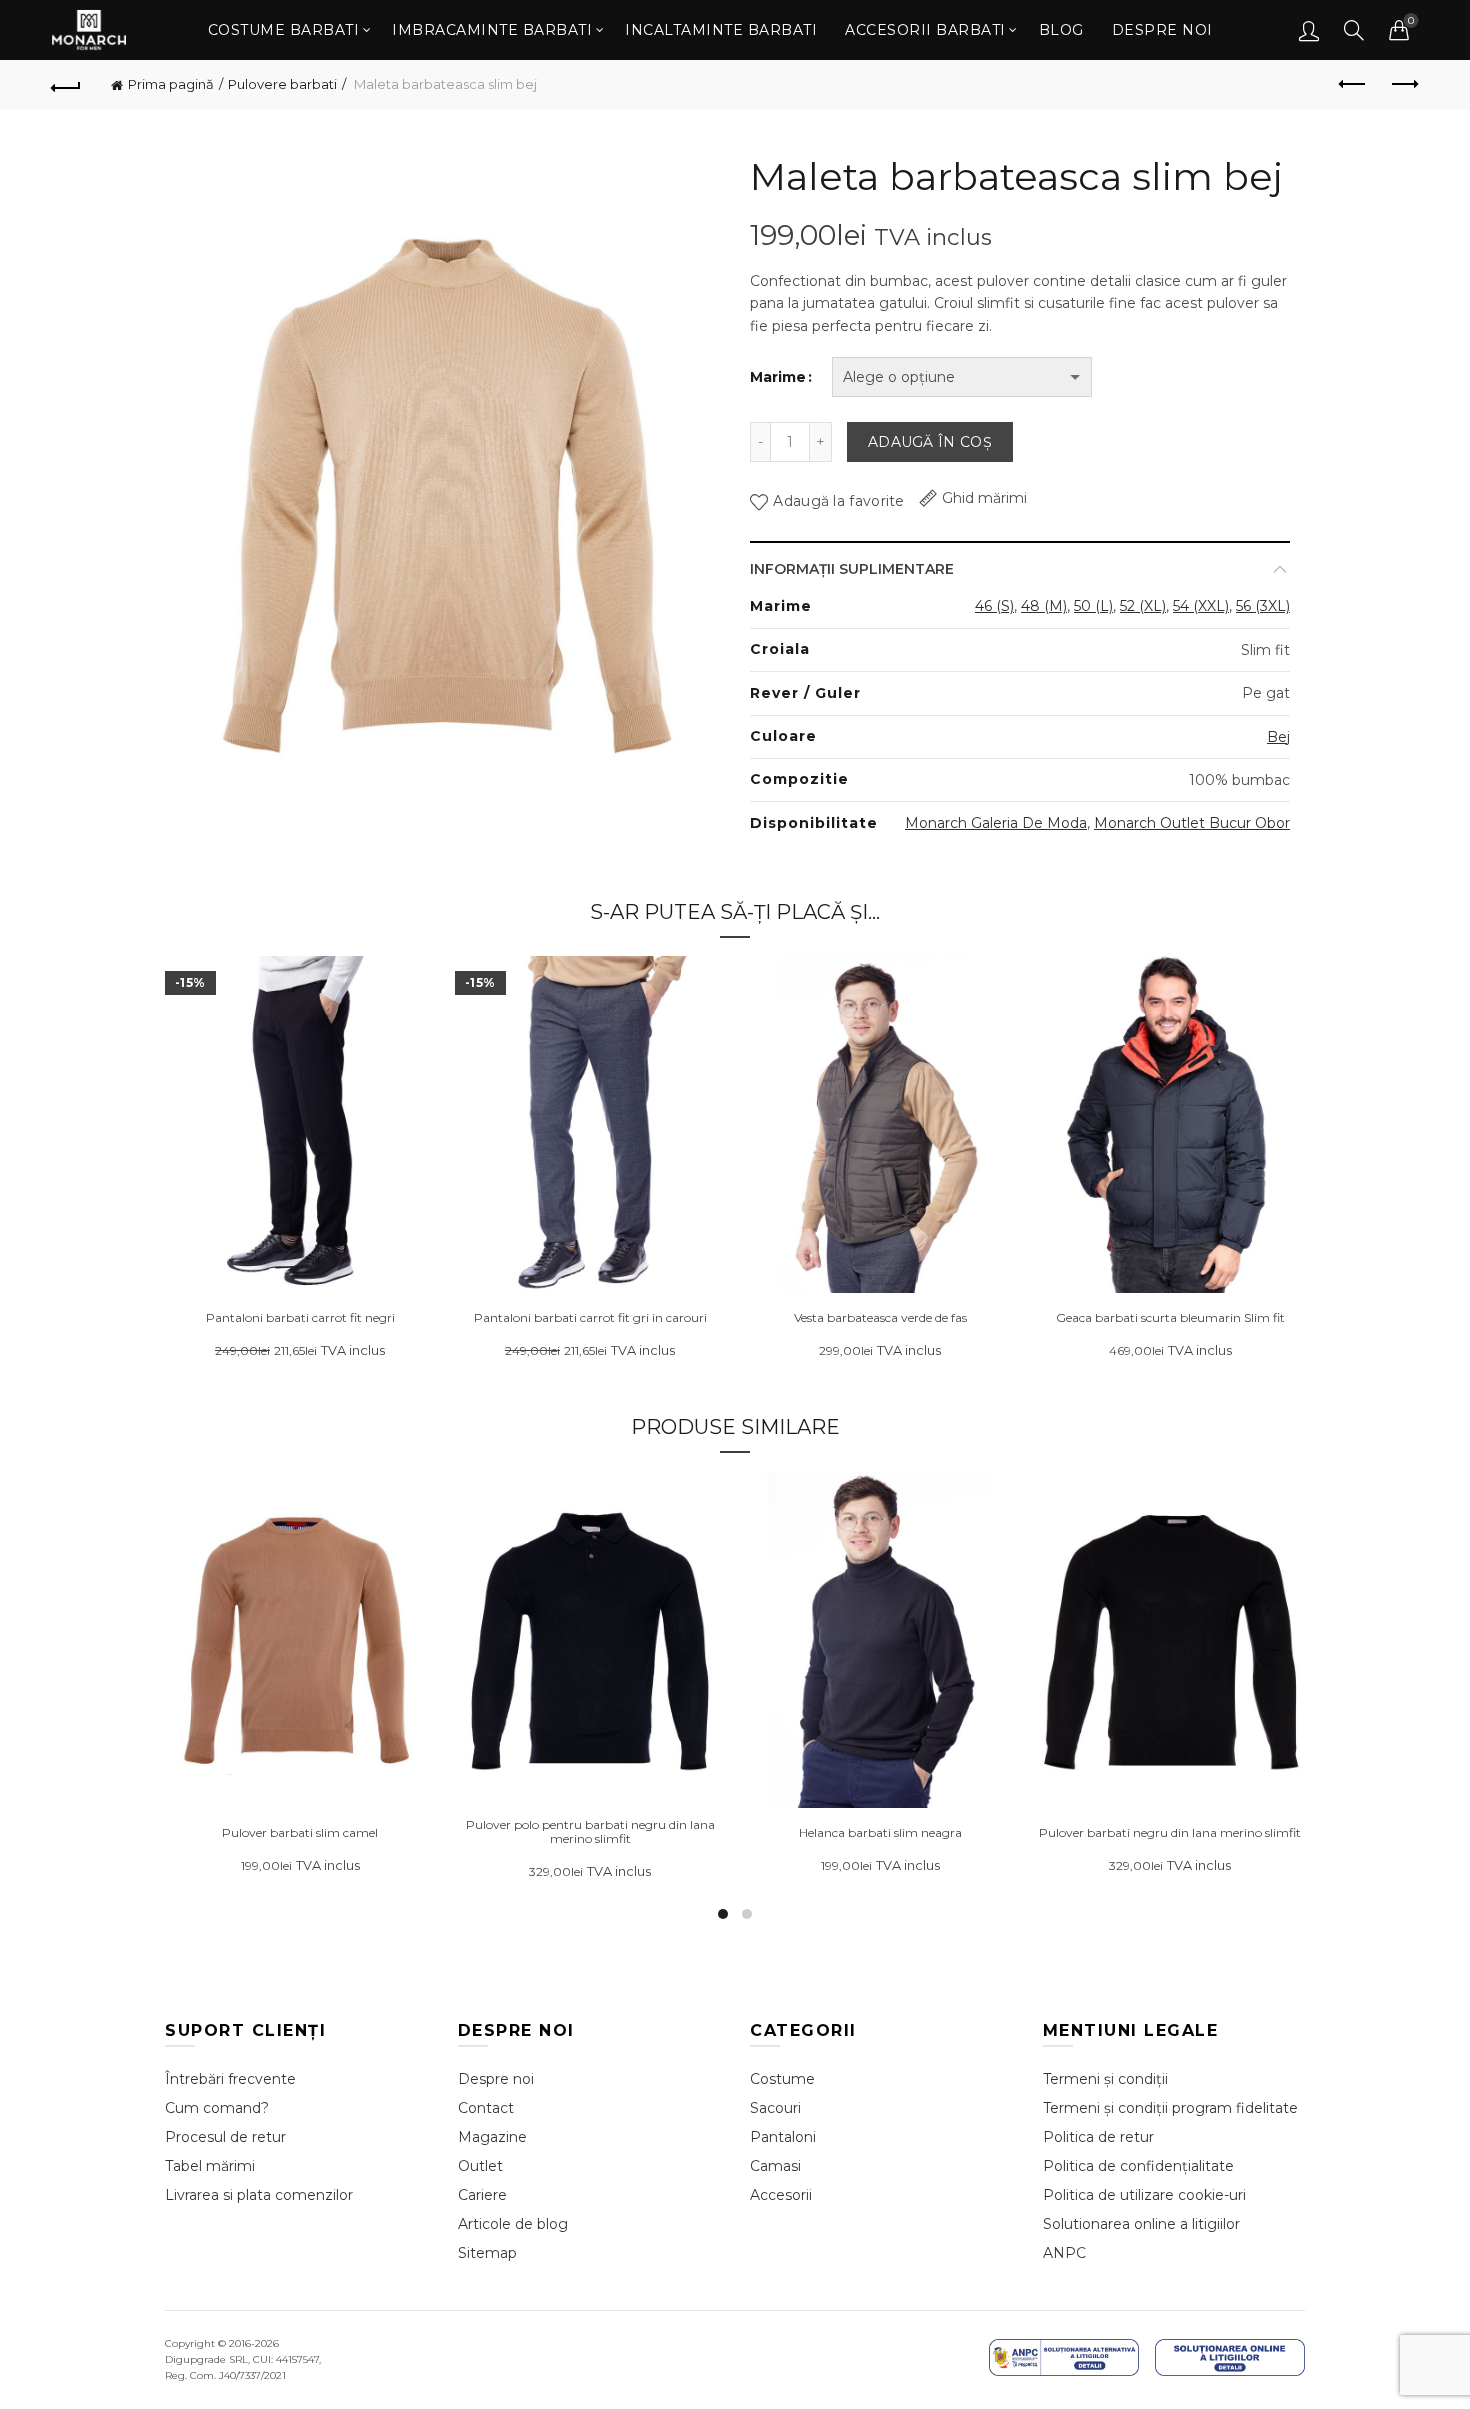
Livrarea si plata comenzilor (259, 2195)
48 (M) (1044, 606)
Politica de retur (1098, 2137)
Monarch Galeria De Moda (996, 823)
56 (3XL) (1263, 606)
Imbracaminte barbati (492, 30)
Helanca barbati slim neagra (880, 1833)
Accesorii (781, 2195)
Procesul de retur (225, 2137)
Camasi (775, 2166)
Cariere (482, 2195)
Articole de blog (513, 2224)
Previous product (1353, 85)
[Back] (67, 85)
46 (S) (994, 606)
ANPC (1064, 2253)
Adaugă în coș (930, 442)
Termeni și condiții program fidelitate (1170, 2108)
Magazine (492, 2137)
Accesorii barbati (925, 30)
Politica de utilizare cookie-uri (1144, 2195)
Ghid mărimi (984, 498)
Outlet (480, 2166)
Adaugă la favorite (838, 501)
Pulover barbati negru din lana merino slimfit (1170, 1833)
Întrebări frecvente (230, 2079)
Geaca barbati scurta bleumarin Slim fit (1170, 1318)
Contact (486, 2108)
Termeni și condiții (1105, 2079)
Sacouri (775, 2108)
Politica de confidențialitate (1138, 2166)
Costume (782, 2079)
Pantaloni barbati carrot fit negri (300, 1318)
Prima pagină (171, 84)
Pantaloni (783, 2137)
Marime (778, 377)
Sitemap (487, 2253)
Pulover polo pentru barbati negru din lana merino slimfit (590, 1832)
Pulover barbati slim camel (300, 1833)
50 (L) (1093, 606)
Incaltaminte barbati (721, 30)
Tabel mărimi (210, 2166)
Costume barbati (284, 30)
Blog (1061, 30)
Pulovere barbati (282, 84)
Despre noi (1162, 30)
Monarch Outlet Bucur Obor (1192, 823)
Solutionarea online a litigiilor (1141, 2224)
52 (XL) (1143, 606)
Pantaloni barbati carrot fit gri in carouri (590, 1318)
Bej (1278, 737)
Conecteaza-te (1309, 30)
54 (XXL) (1201, 606)
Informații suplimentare (852, 569)
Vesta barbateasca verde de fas (880, 1318)
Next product (1403, 85)
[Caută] (1354, 30)
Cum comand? (217, 2108)
